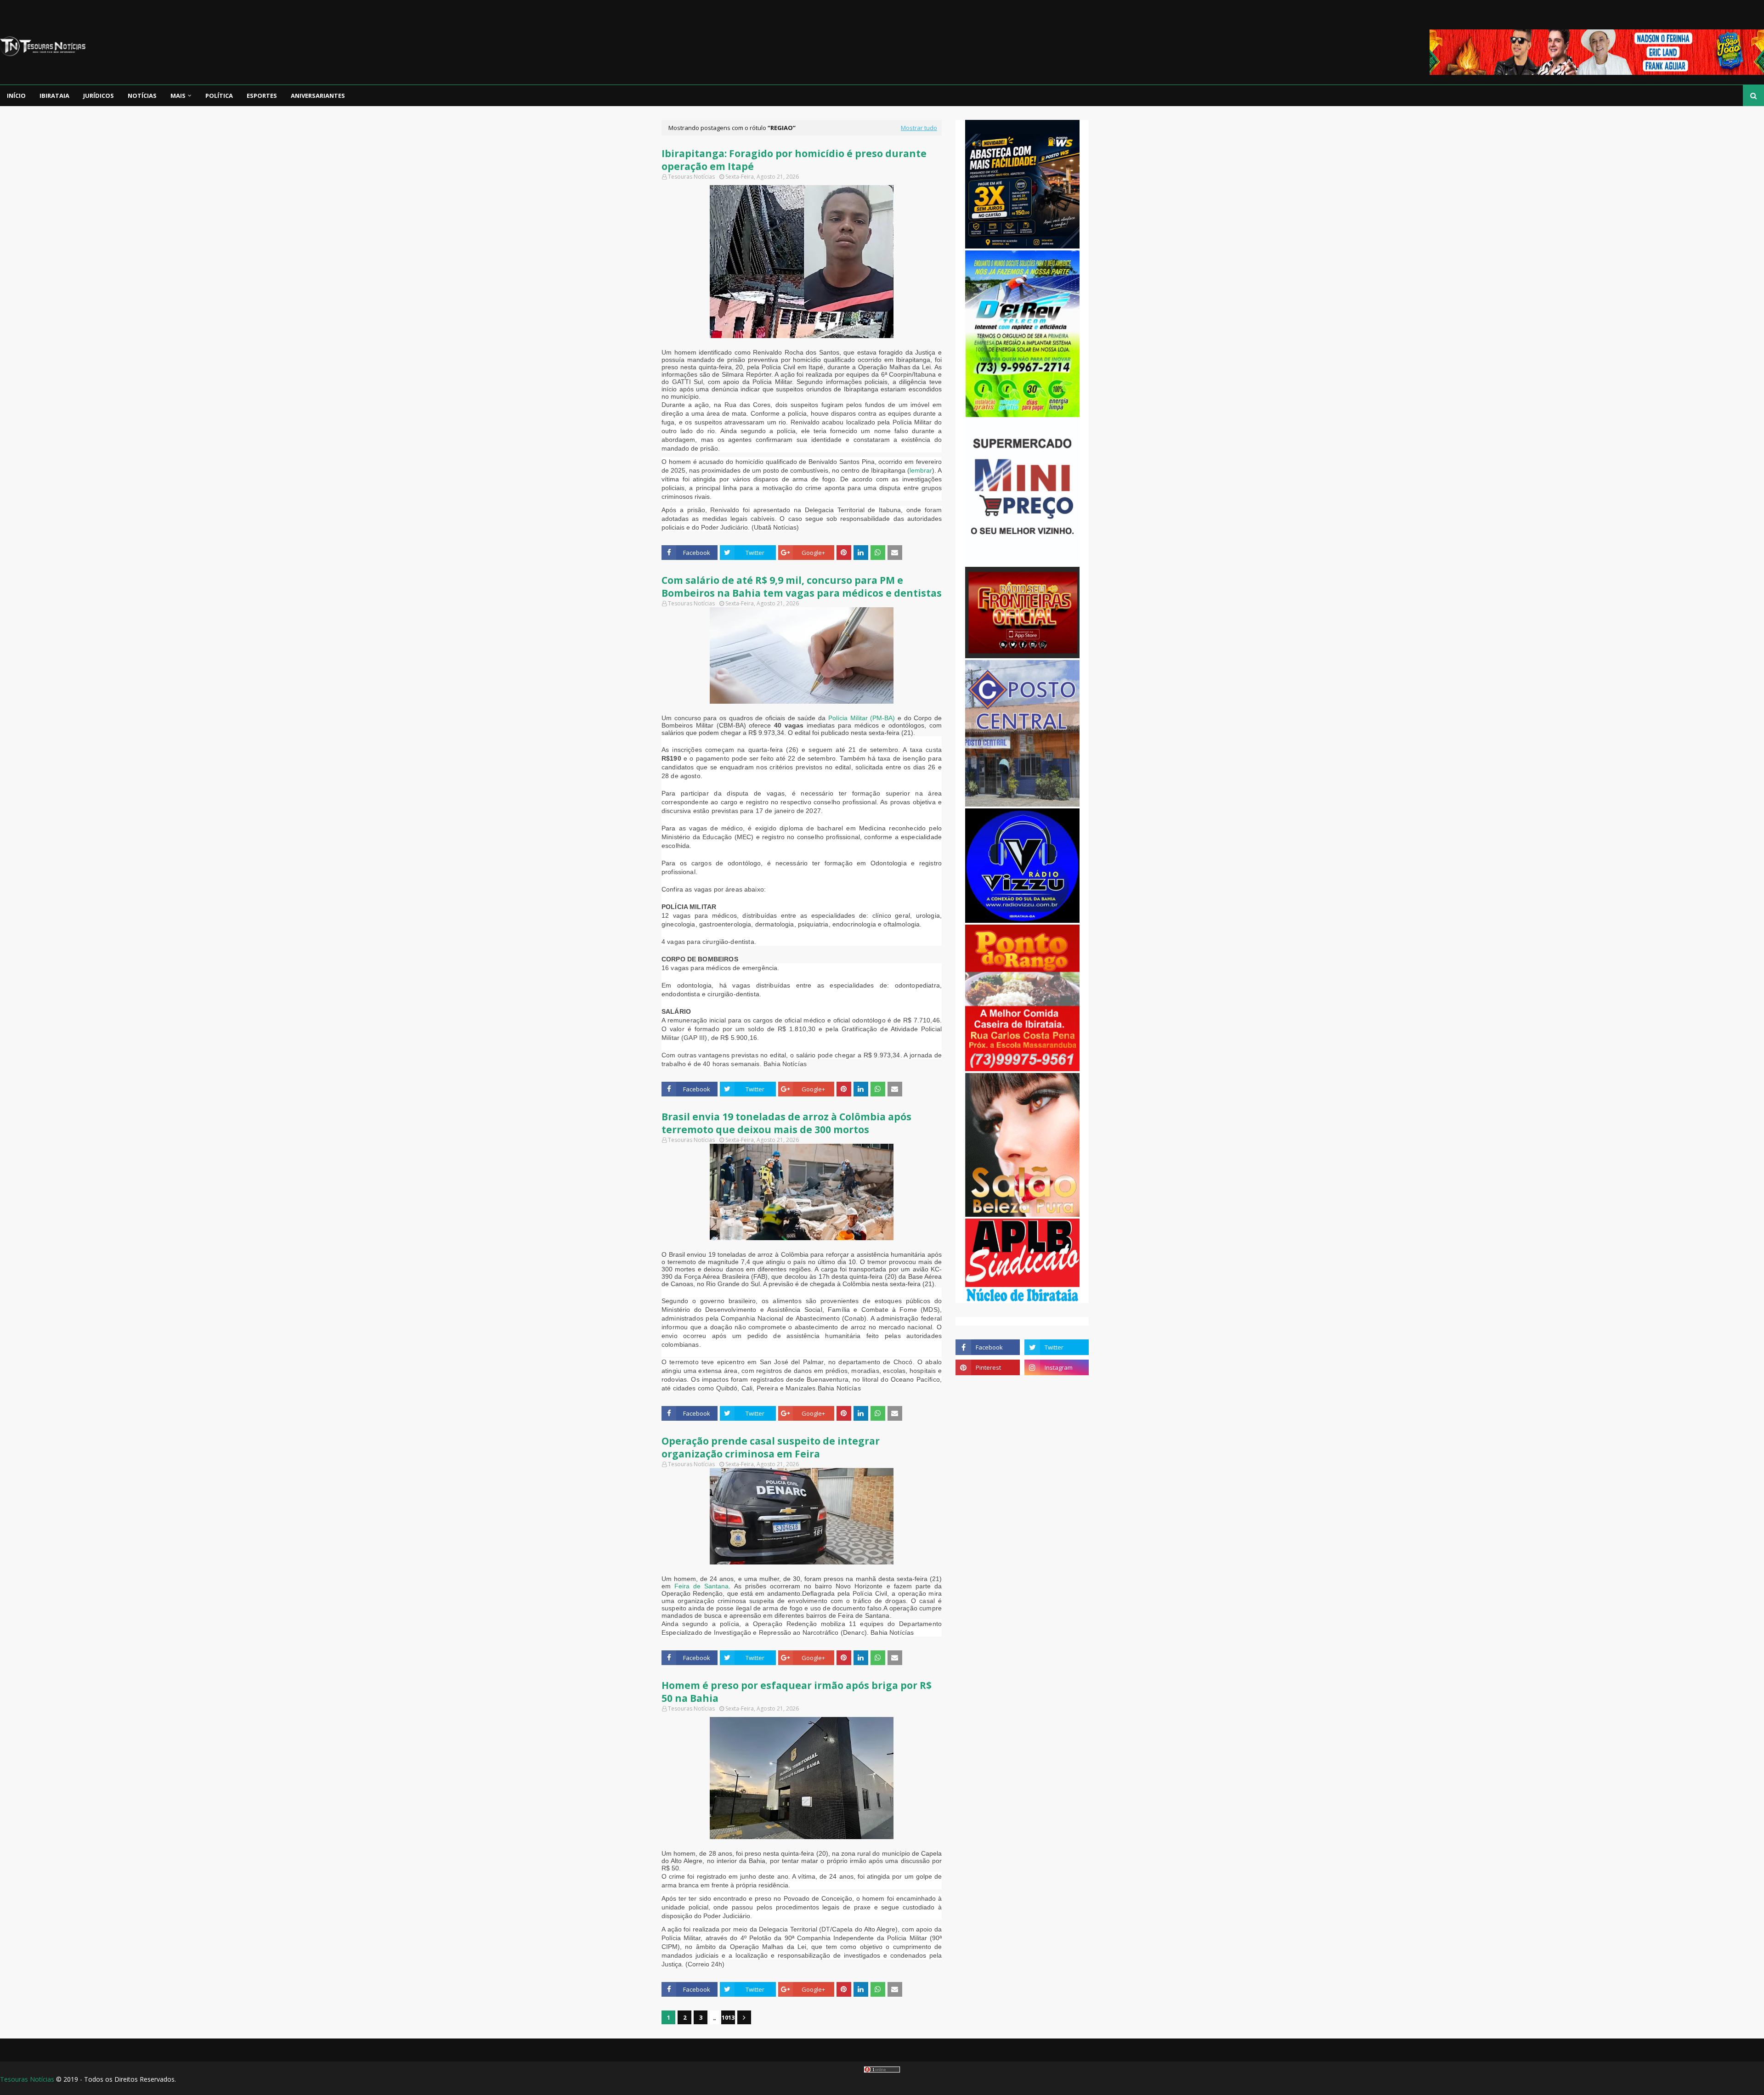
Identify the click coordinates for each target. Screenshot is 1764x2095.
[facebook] (988, 1347)
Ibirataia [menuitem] (54, 96)
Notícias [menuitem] (142, 96)
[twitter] (1057, 1347)
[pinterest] (988, 1367)
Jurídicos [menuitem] (99, 96)
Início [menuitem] (16, 96)
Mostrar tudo (919, 128)
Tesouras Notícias (27, 2079)
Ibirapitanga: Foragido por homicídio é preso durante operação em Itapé (794, 160)
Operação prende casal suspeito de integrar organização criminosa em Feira (771, 1447)
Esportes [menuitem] (262, 96)
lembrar (921, 470)
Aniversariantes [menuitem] (318, 96)
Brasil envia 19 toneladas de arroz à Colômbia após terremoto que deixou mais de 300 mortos (786, 1123)
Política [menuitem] (219, 96)
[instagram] (1057, 1367)
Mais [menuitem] (178, 96)
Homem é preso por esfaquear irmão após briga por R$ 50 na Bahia (797, 1692)
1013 (728, 2017)
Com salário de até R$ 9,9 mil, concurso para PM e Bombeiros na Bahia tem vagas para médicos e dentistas (802, 587)
